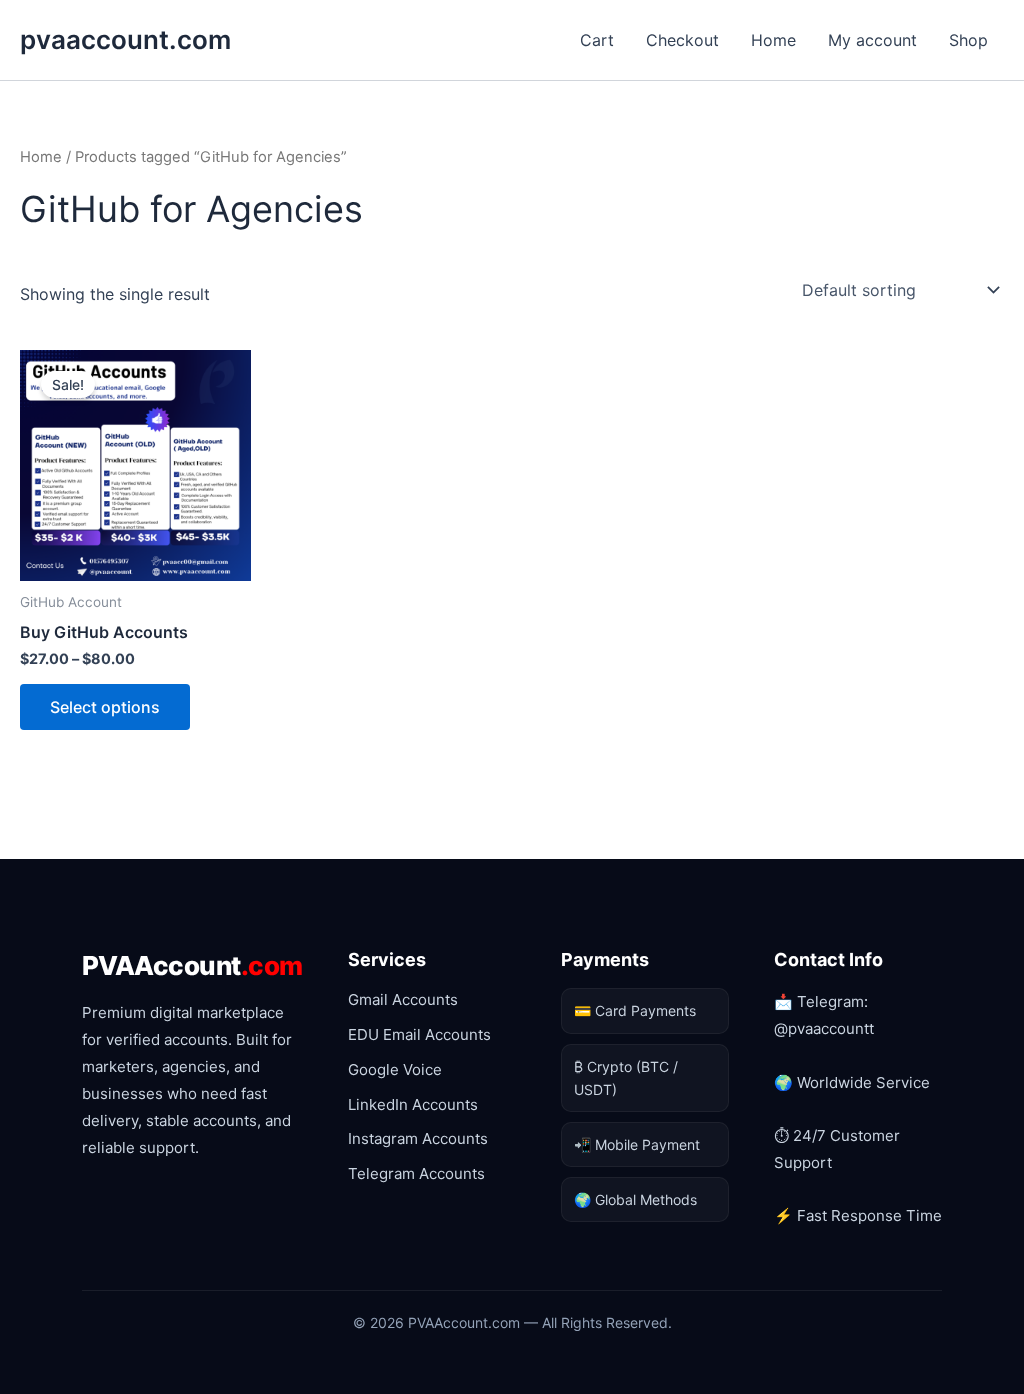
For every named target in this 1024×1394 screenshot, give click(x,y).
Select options (105, 707)
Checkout (682, 40)
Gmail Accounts (403, 999)
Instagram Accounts (418, 1138)
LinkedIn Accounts (413, 1104)
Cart (597, 40)
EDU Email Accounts (419, 1034)
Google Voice (395, 1069)
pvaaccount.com (125, 39)
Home (773, 40)
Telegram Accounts (416, 1173)
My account (872, 40)
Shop (968, 40)
